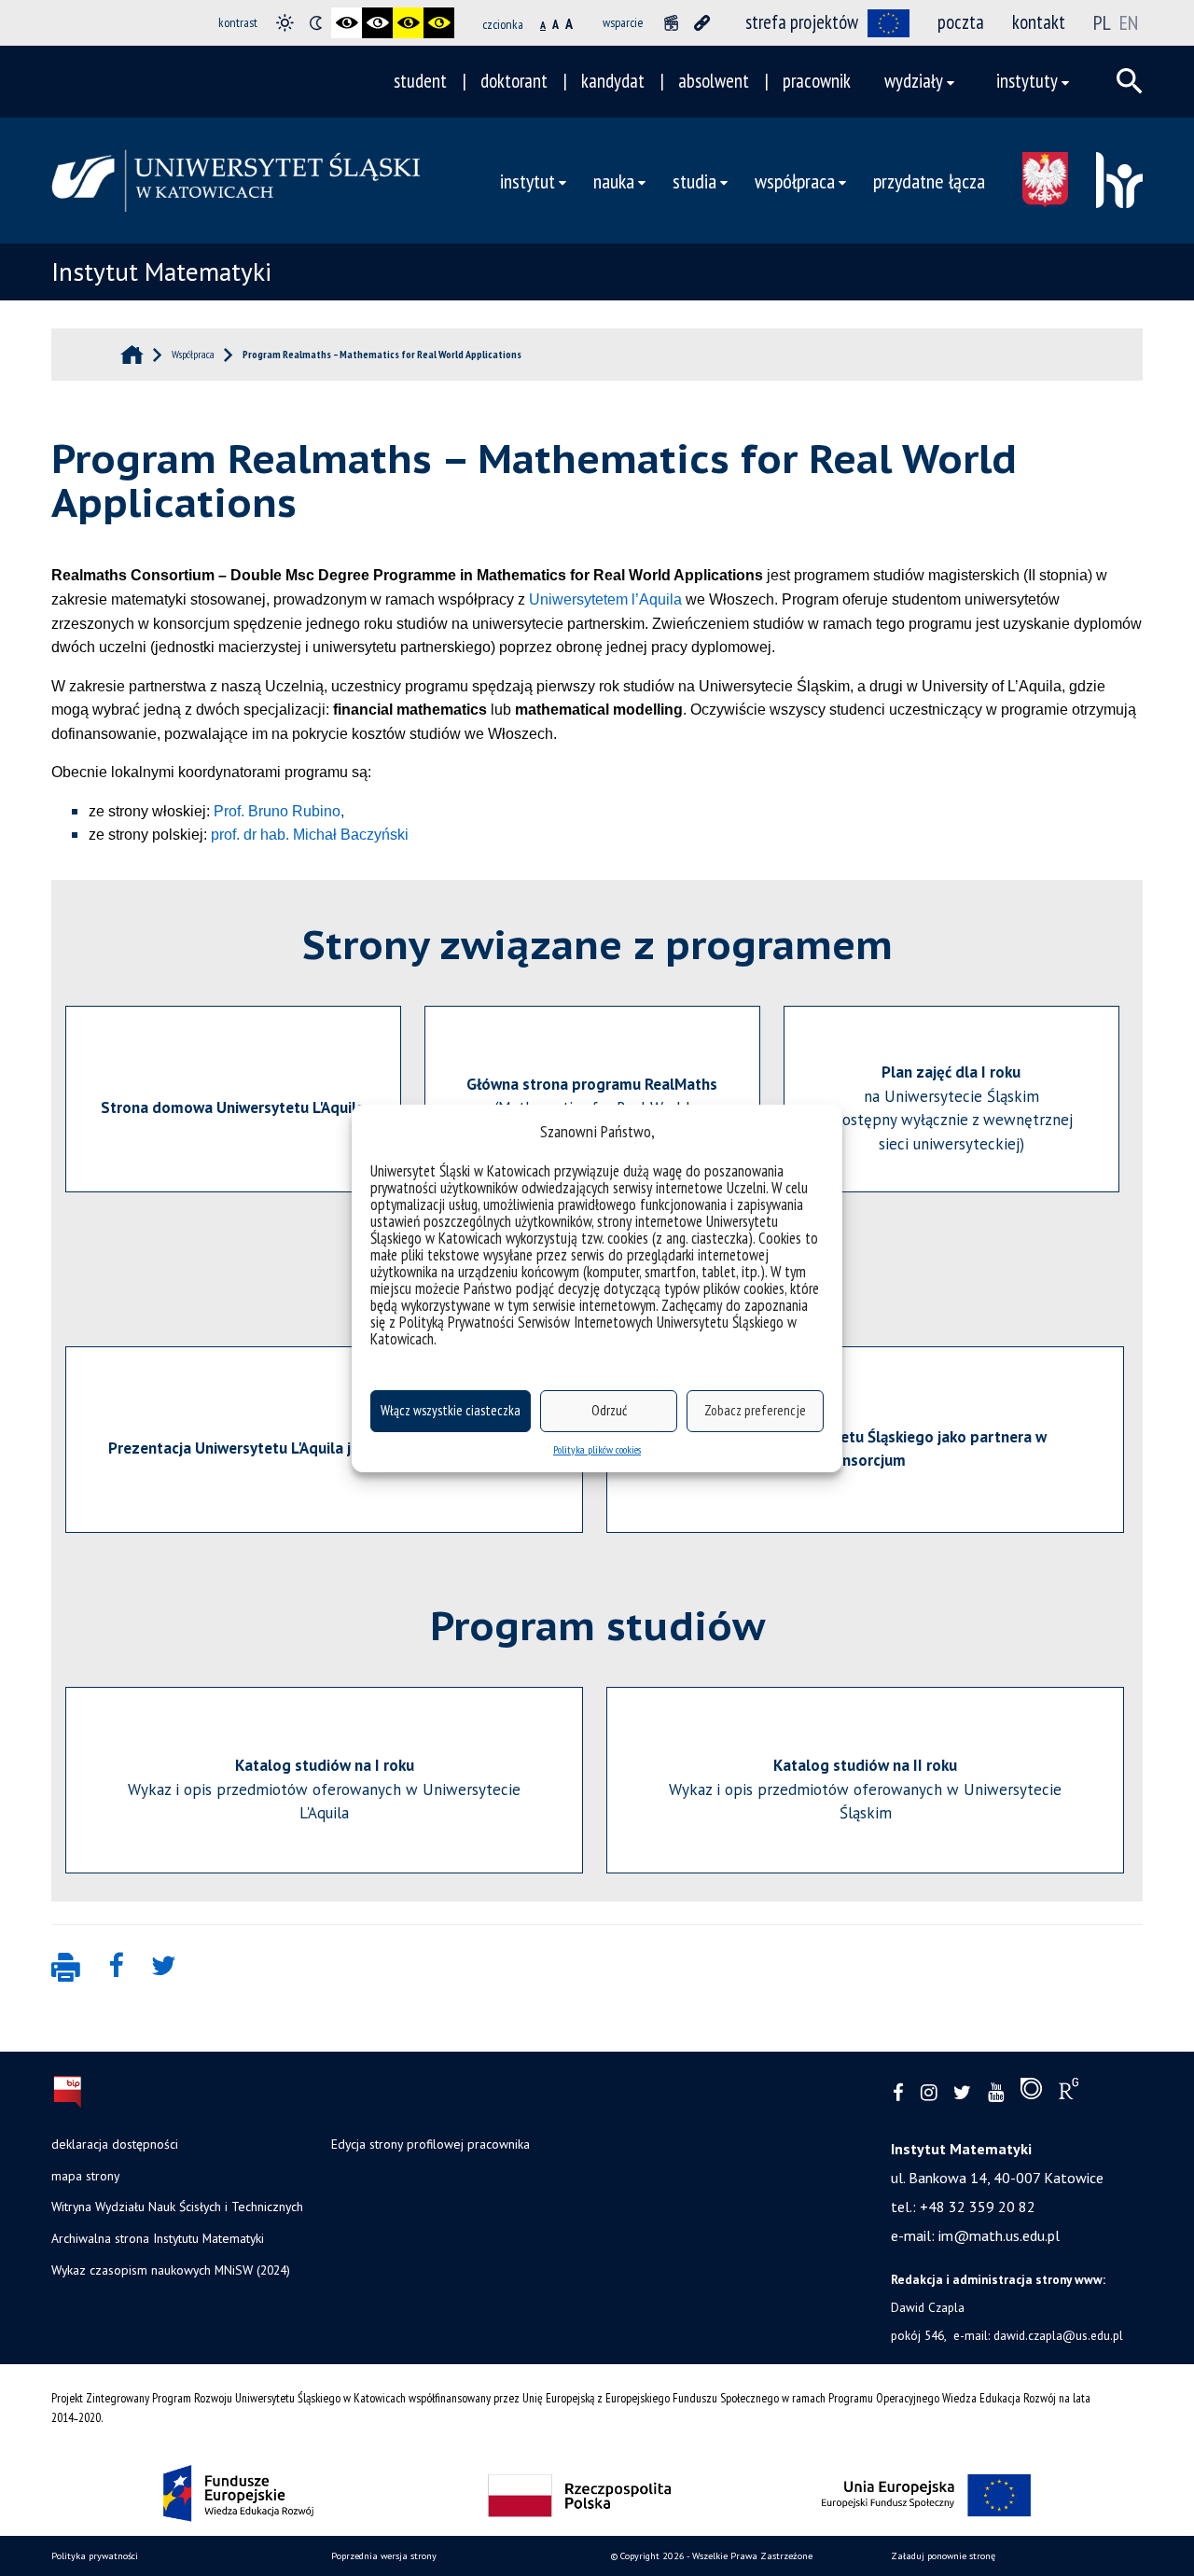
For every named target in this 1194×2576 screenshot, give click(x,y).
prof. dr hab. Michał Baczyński (310, 835)
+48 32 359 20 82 (978, 2207)
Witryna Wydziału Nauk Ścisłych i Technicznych (177, 2207)
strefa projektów (802, 22)
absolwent (714, 81)
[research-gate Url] (1069, 2093)
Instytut (528, 181)
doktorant (514, 81)
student (420, 81)
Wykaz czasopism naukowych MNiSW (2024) (171, 2270)
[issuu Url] (1031, 2093)
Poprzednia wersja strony (384, 2556)
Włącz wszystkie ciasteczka (451, 1410)
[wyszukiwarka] (1130, 81)
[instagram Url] (929, 2093)
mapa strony (85, 2176)
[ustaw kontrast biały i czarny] (377, 23)
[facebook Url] (898, 2093)
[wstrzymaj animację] (671, 23)
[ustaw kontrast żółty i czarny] (439, 23)
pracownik (817, 81)
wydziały (914, 81)
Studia (694, 181)
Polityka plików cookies (597, 1449)
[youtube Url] (996, 2093)
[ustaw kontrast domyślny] (285, 23)
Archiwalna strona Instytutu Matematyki (158, 2238)
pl (1102, 22)
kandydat (613, 81)
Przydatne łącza (929, 181)
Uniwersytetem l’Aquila (605, 599)
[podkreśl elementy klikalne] (702, 23)
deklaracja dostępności (115, 2144)
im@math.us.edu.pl (999, 2235)
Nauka (614, 181)
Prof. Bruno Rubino (277, 811)
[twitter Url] (962, 2093)
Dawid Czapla (928, 2307)
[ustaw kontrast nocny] (316, 23)
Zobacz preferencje (755, 1410)
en (1129, 22)
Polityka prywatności (95, 2556)
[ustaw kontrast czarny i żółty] (408, 23)
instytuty (1027, 81)
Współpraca (795, 181)
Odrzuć (609, 1410)
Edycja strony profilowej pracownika (430, 2144)
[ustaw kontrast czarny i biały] (347, 23)
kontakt (1039, 22)
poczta (961, 22)
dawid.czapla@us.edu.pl (1058, 2335)
